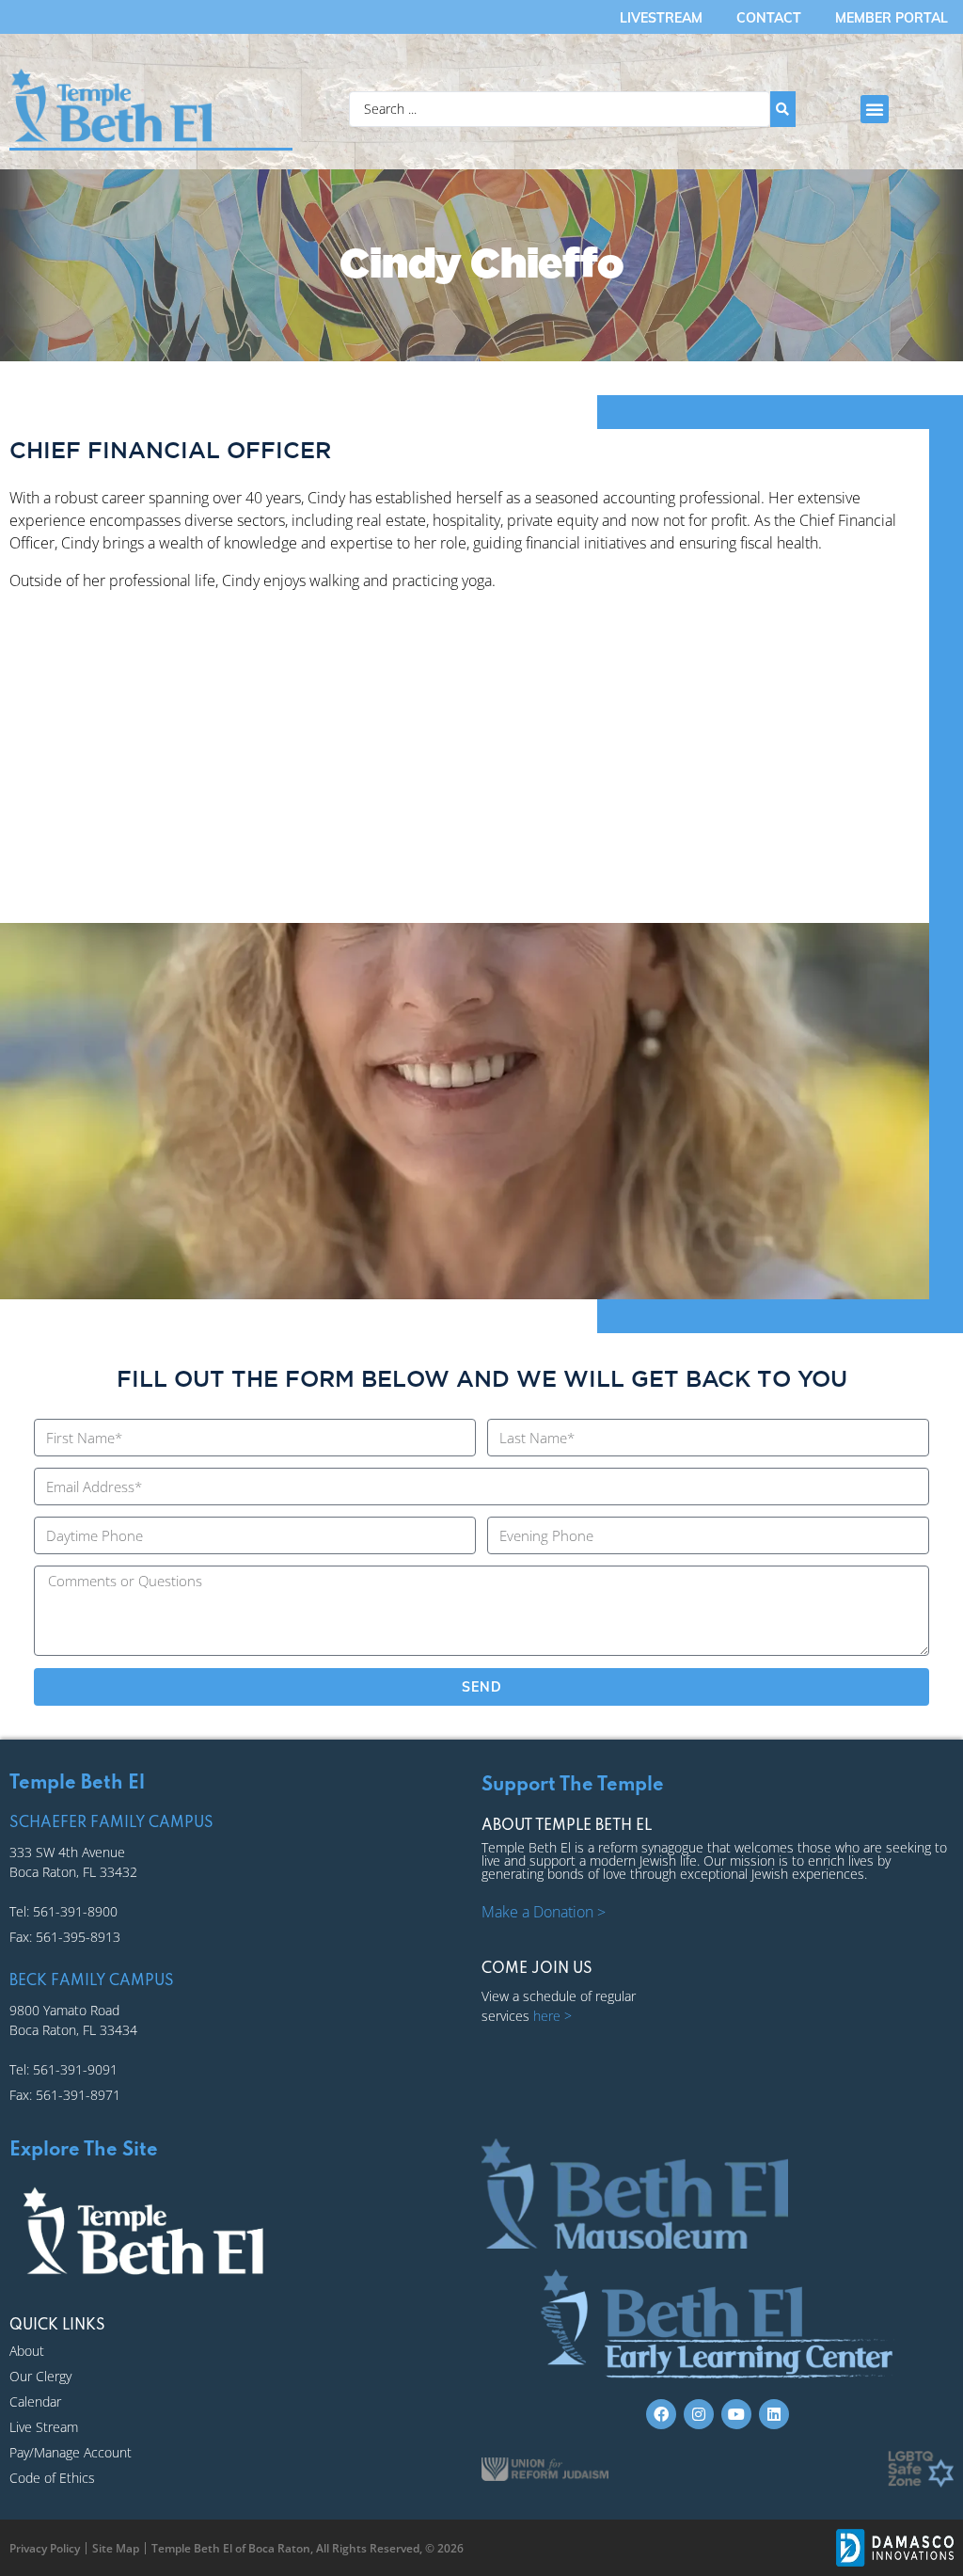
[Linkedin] (774, 2414)
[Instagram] (699, 2414)
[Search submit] (783, 109)
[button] (875, 109)
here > (553, 2016)
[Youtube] (736, 2414)
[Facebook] (661, 2414)
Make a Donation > (544, 1912)
